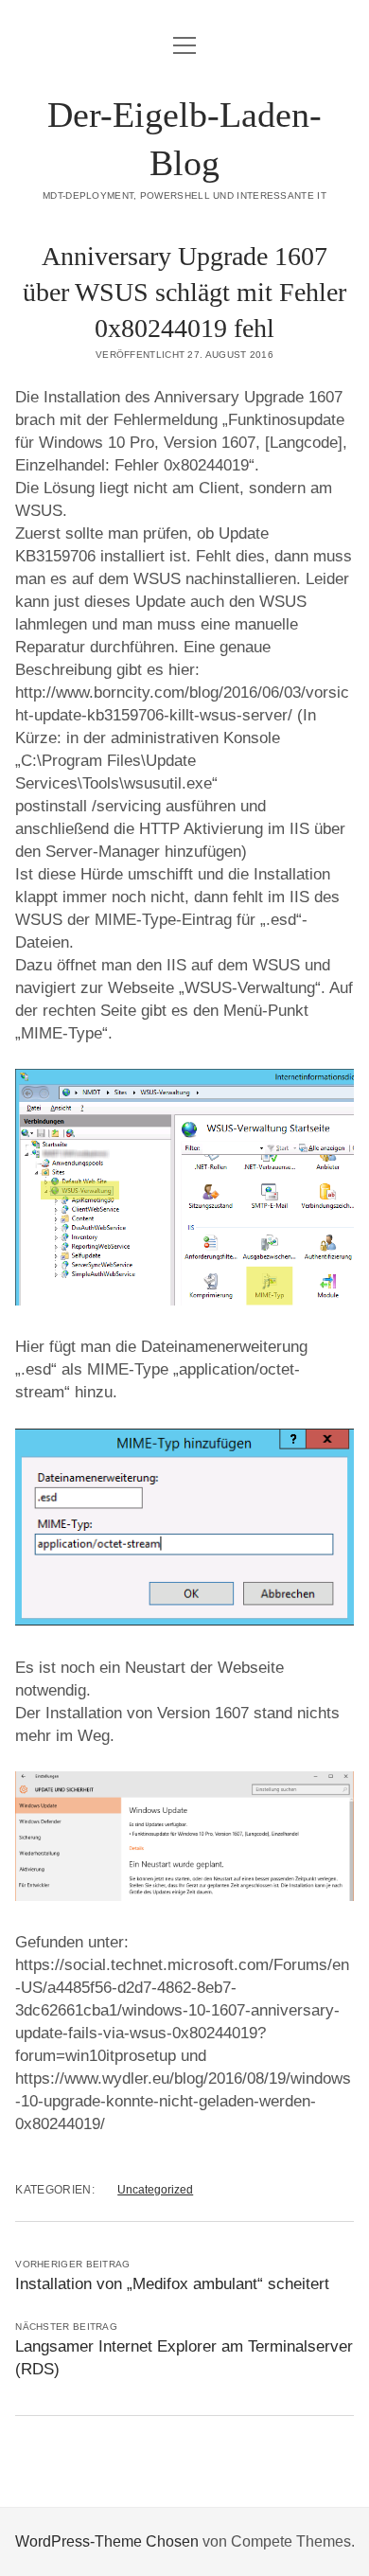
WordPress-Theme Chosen (107, 2541)
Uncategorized (155, 2190)
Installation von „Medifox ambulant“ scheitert (172, 2284)
